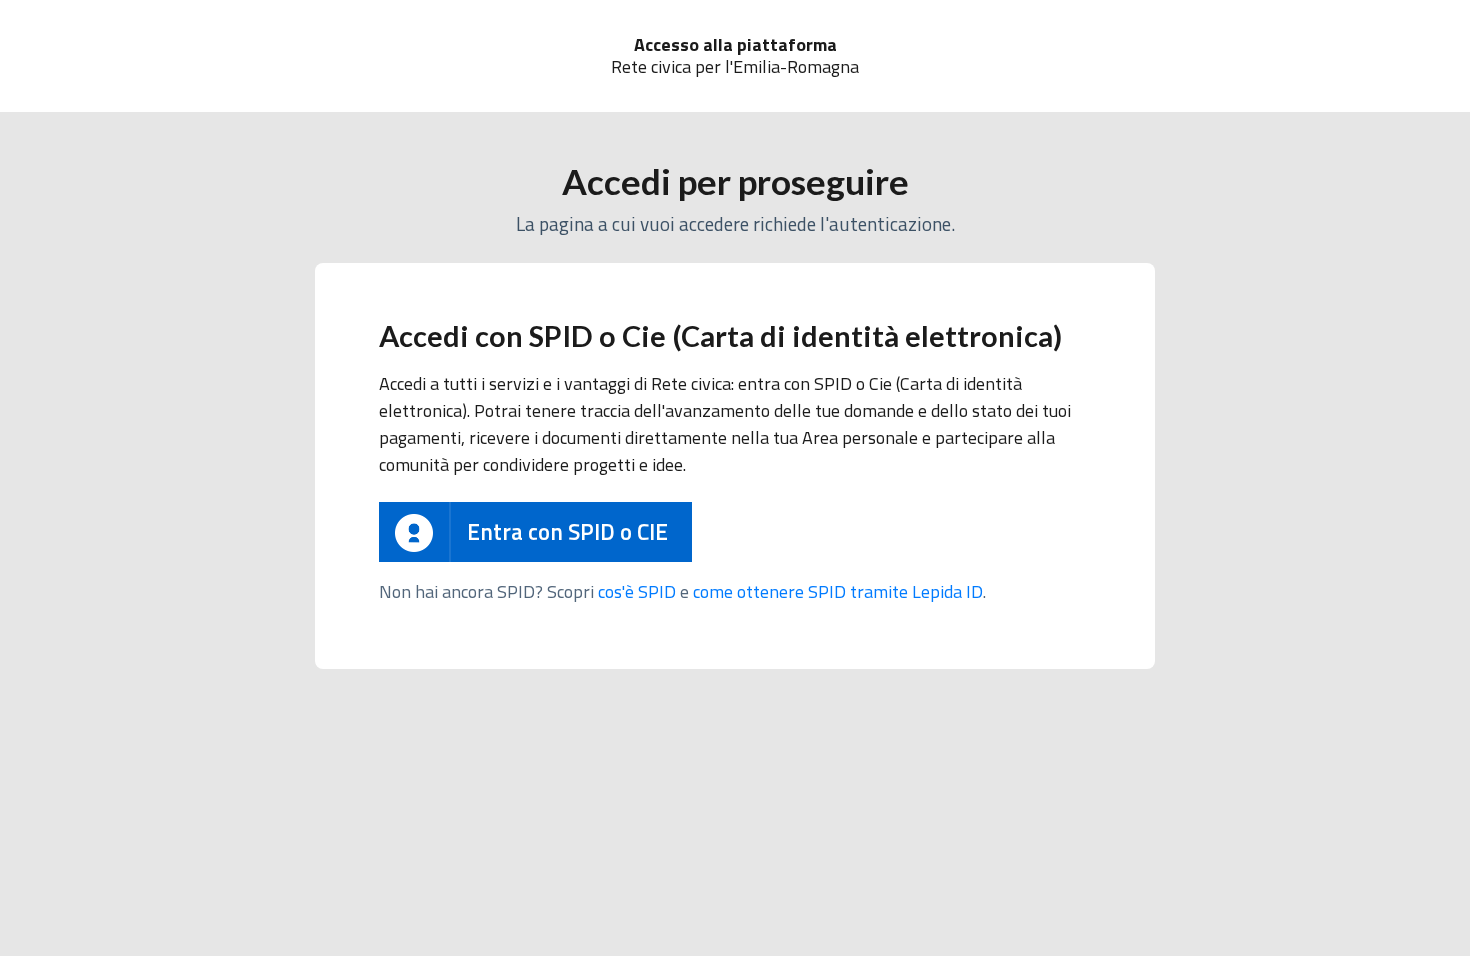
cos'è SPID (637, 591)
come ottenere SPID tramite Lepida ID (838, 591)
